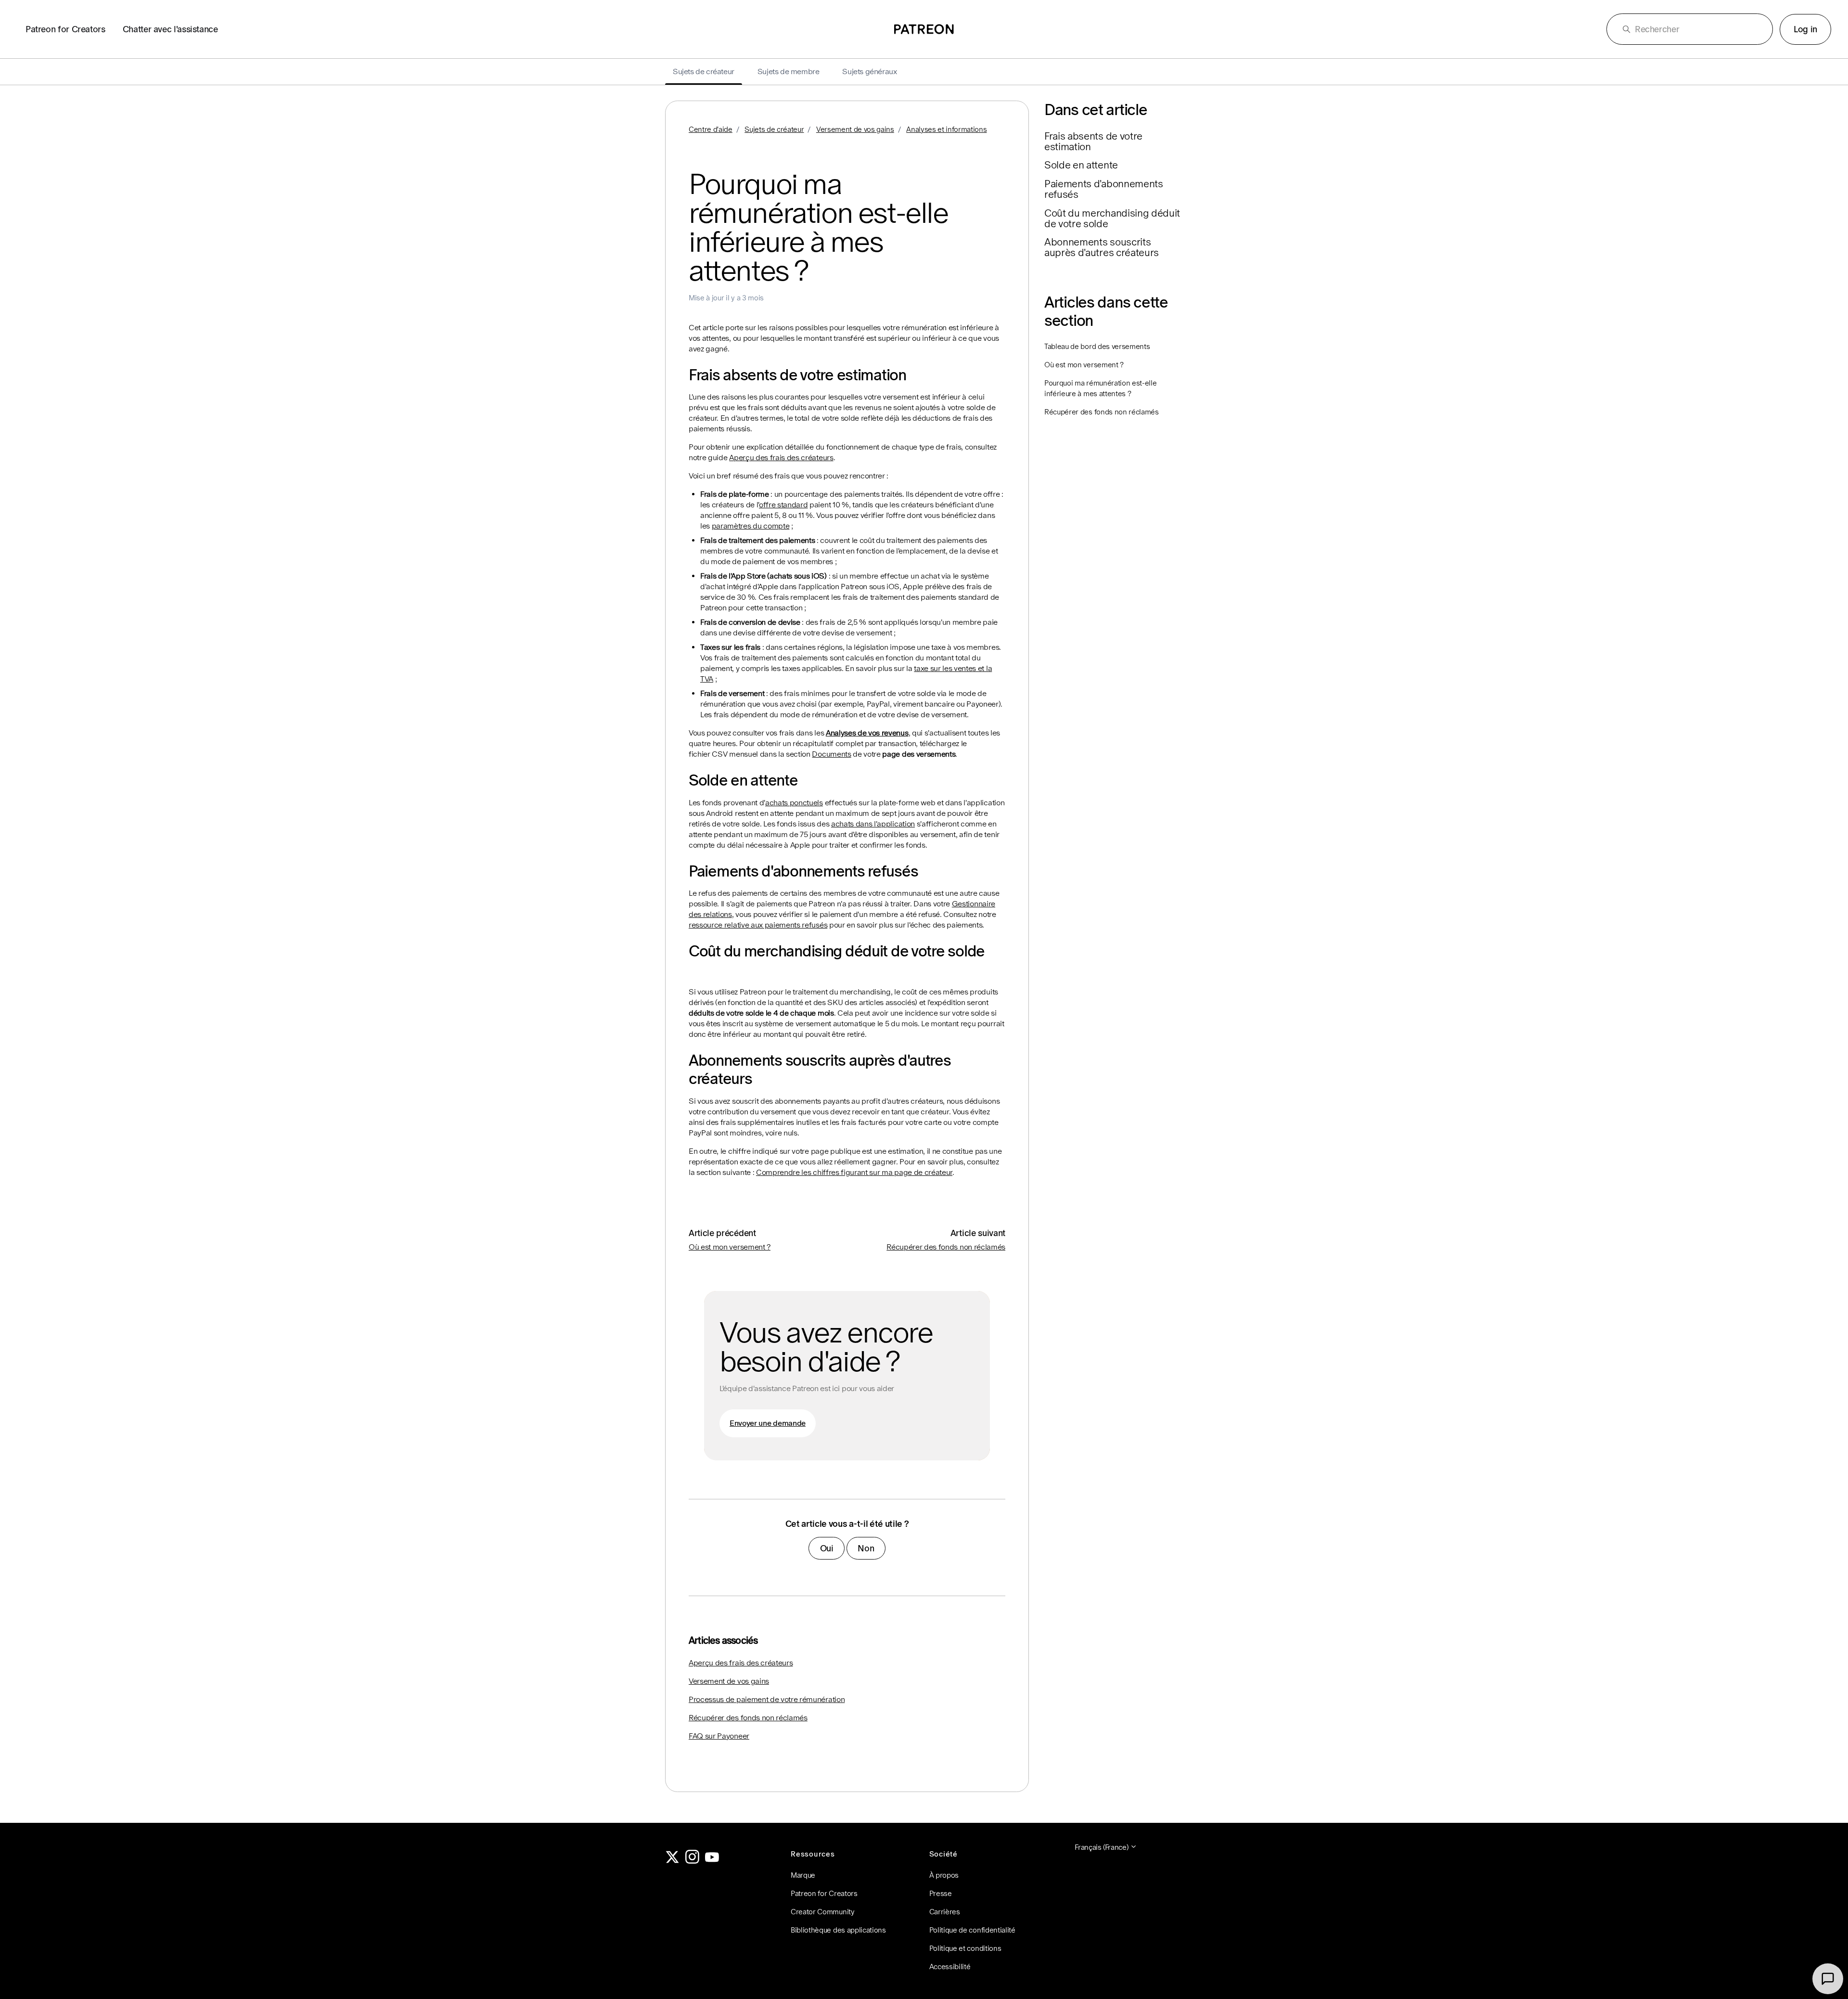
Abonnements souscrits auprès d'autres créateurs (1102, 247)
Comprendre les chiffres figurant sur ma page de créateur (854, 1172)
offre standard (783, 505)
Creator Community (823, 1912)
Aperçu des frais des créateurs (781, 458)
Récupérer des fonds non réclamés (946, 1247)
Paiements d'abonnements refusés (1104, 189)
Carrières (945, 1912)
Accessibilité (950, 1967)
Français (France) (1102, 1847)
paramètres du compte (751, 526)
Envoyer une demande (768, 1423)
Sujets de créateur (774, 129)
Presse (941, 1893)
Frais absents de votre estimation (1093, 142)
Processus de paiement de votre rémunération (767, 1699)
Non (866, 1548)
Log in (1805, 29)
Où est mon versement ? (730, 1247)
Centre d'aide (711, 129)
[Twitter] (672, 1861)
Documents (831, 754)
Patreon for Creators (65, 29)
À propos (944, 1875)
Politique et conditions (965, 1948)
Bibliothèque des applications (838, 1930)
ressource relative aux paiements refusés (758, 925)
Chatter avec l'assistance (170, 29)
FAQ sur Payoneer (719, 1736)
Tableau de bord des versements (1097, 346)
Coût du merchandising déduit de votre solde (1112, 219)
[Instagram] (693, 1861)
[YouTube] (712, 1861)
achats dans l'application (873, 824)
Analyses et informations (946, 129)
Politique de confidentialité (972, 1930)
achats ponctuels (794, 803)
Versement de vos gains (855, 129)
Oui (827, 1548)
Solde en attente (1081, 165)
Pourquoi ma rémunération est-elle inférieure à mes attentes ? (1100, 388)
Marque (803, 1875)
